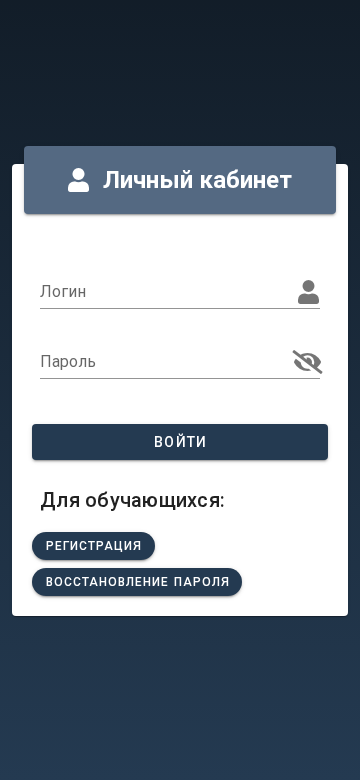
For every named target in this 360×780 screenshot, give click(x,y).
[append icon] (308, 362)
